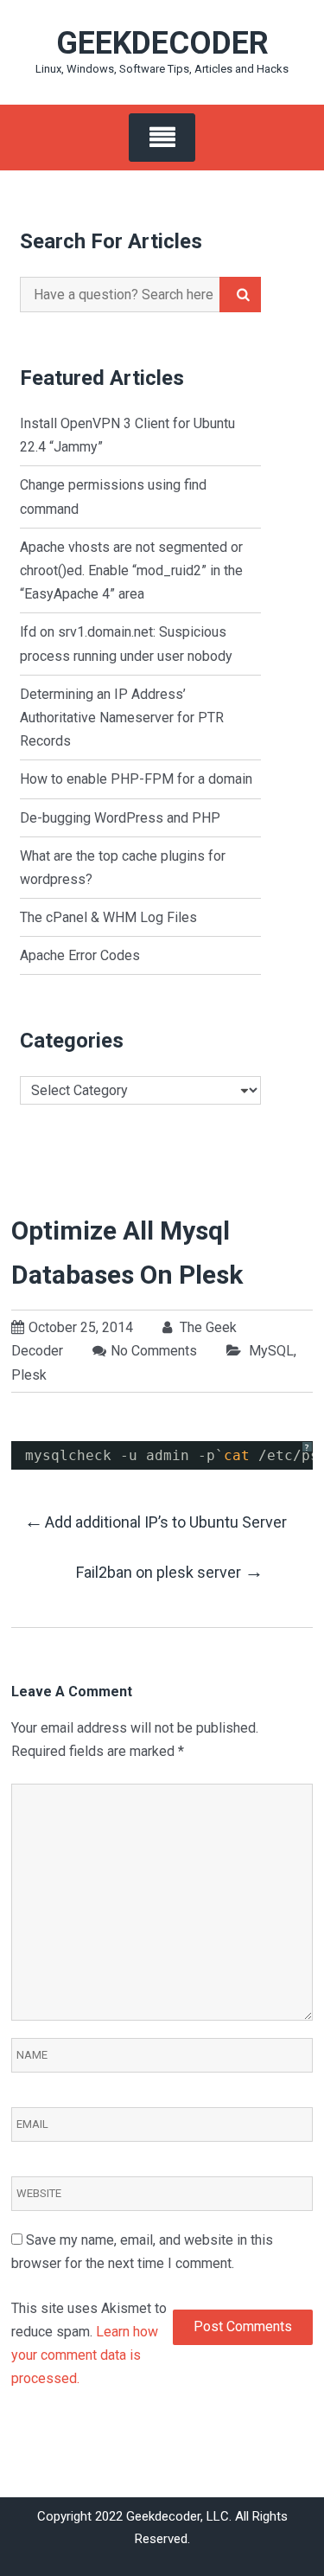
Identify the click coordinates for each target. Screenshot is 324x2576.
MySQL (271, 1351)
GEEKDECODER (162, 43)
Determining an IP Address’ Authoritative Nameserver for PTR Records (122, 718)
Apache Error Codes (80, 955)
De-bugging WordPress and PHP (120, 818)
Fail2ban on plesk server (170, 1571)
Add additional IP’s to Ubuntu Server (156, 1521)
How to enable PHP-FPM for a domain (136, 779)
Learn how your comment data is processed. (85, 2355)
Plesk (29, 1375)
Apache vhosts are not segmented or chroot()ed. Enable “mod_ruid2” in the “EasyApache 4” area (131, 570)
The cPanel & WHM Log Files (108, 917)
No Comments (154, 1351)
